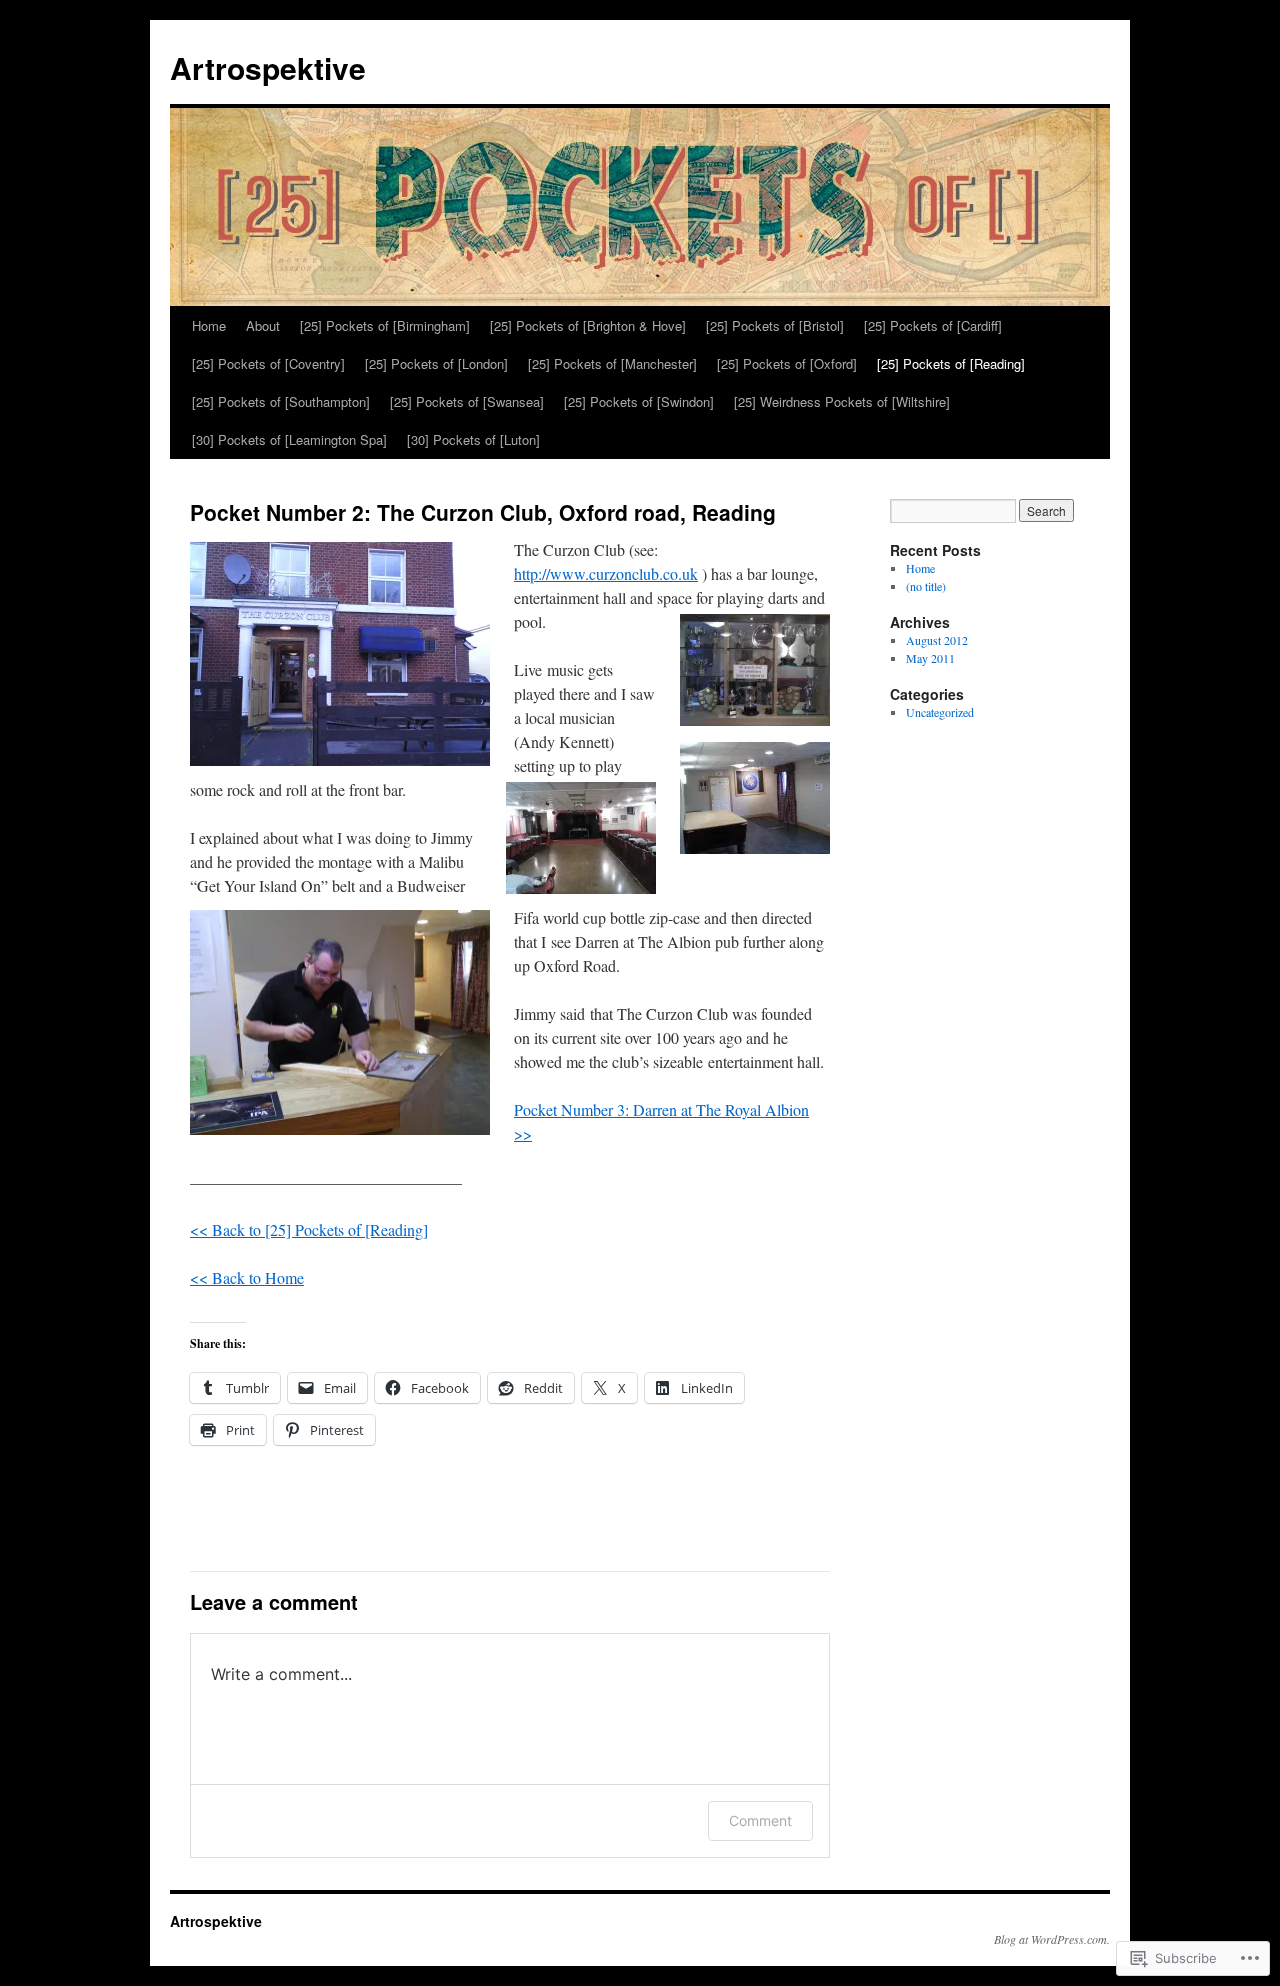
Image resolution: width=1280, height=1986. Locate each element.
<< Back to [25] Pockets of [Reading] (309, 1229)
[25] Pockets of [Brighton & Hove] (588, 325)
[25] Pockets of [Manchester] (612, 363)
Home (209, 325)
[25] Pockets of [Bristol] (775, 325)
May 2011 (930, 658)
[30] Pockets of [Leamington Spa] (289, 439)
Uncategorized (940, 712)
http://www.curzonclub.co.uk (606, 573)
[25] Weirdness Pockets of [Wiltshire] (842, 401)
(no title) (926, 586)
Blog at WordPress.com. (1052, 1939)
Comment (760, 1820)
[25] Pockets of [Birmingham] (385, 325)
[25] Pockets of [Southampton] (281, 401)
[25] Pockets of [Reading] (951, 363)
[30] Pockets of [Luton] (473, 439)
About (263, 325)
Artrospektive (268, 67)
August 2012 (937, 640)
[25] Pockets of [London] (436, 363)
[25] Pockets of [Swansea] (467, 401)
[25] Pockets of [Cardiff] (933, 325)
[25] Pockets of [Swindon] (639, 401)
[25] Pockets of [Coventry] (268, 363)
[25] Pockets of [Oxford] (787, 363)
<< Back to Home (247, 1277)
